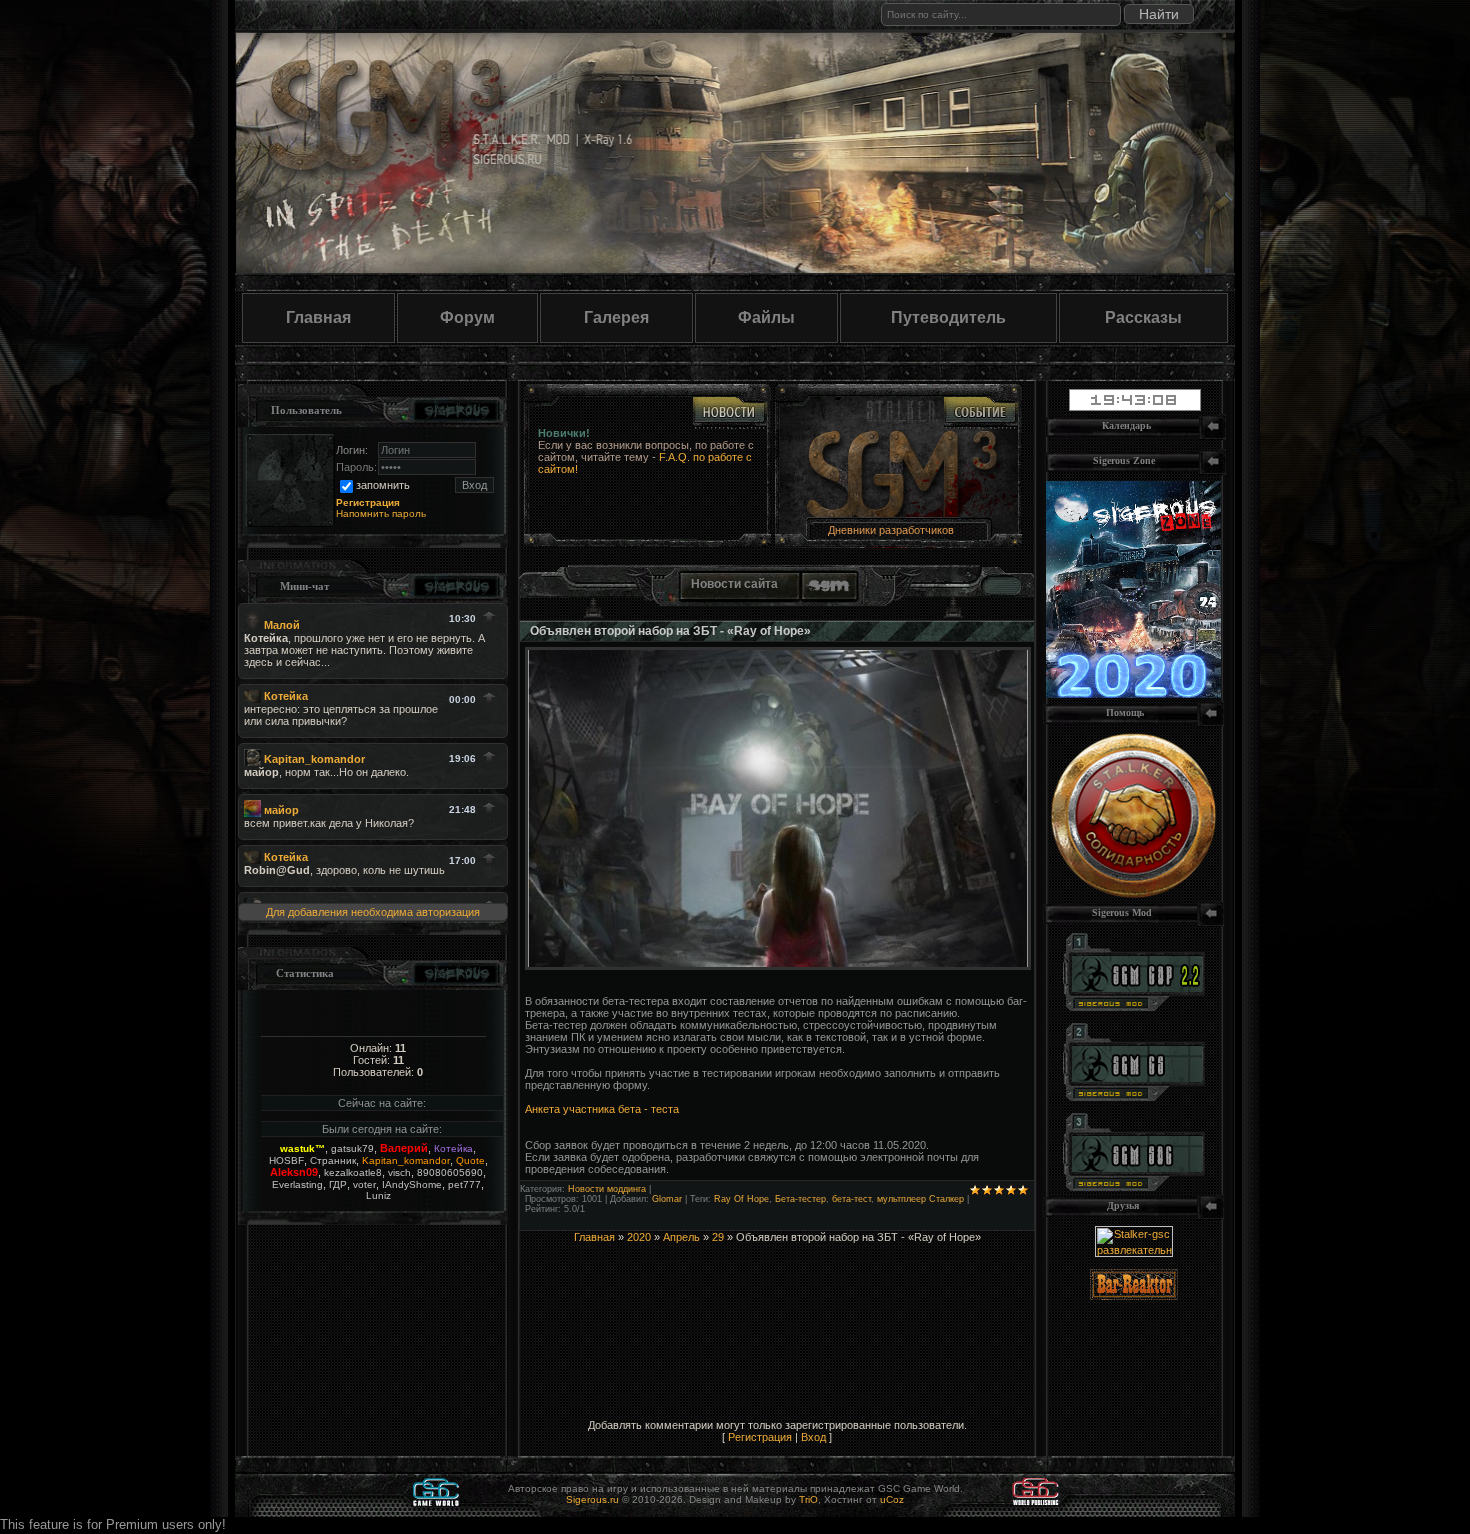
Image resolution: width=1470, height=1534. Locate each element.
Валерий (404, 1148)
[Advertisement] (777, 1273)
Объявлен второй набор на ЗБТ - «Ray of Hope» (670, 631)
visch (399, 1172)
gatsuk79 (352, 1148)
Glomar (667, 1199)
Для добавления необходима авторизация (373, 912)
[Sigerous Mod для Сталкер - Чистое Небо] (1134, 1097)
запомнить (383, 485)
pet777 (464, 1184)
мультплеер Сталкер (920, 1199)
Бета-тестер (800, 1199)
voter (364, 1184)
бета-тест (851, 1199)
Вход (813, 1437)
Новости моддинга (607, 1189)
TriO (808, 1499)
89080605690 (450, 1172)
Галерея (616, 317)
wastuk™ (302, 1148)
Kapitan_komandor (406, 1160)
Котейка (453, 1148)
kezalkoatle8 (353, 1172)
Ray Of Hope (741, 1199)
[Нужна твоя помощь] (1133, 894)
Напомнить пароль (381, 513)
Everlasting (297, 1184)
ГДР (338, 1184)
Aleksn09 (294, 1172)
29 (718, 1237)
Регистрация (760, 1437)
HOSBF (286, 1160)
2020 (639, 1237)
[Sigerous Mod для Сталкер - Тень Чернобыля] (1134, 1187)
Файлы (766, 317)
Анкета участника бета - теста (602, 1109)
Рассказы (1143, 317)
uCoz (892, 1499)
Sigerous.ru (592, 1499)
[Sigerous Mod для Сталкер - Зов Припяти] (1134, 1007)
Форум (467, 317)
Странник (333, 1160)
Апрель (681, 1237)
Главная (318, 317)
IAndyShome (412, 1184)
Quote (470, 1160)
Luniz (378, 1195)
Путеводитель (948, 317)
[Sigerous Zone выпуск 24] (1133, 694)
